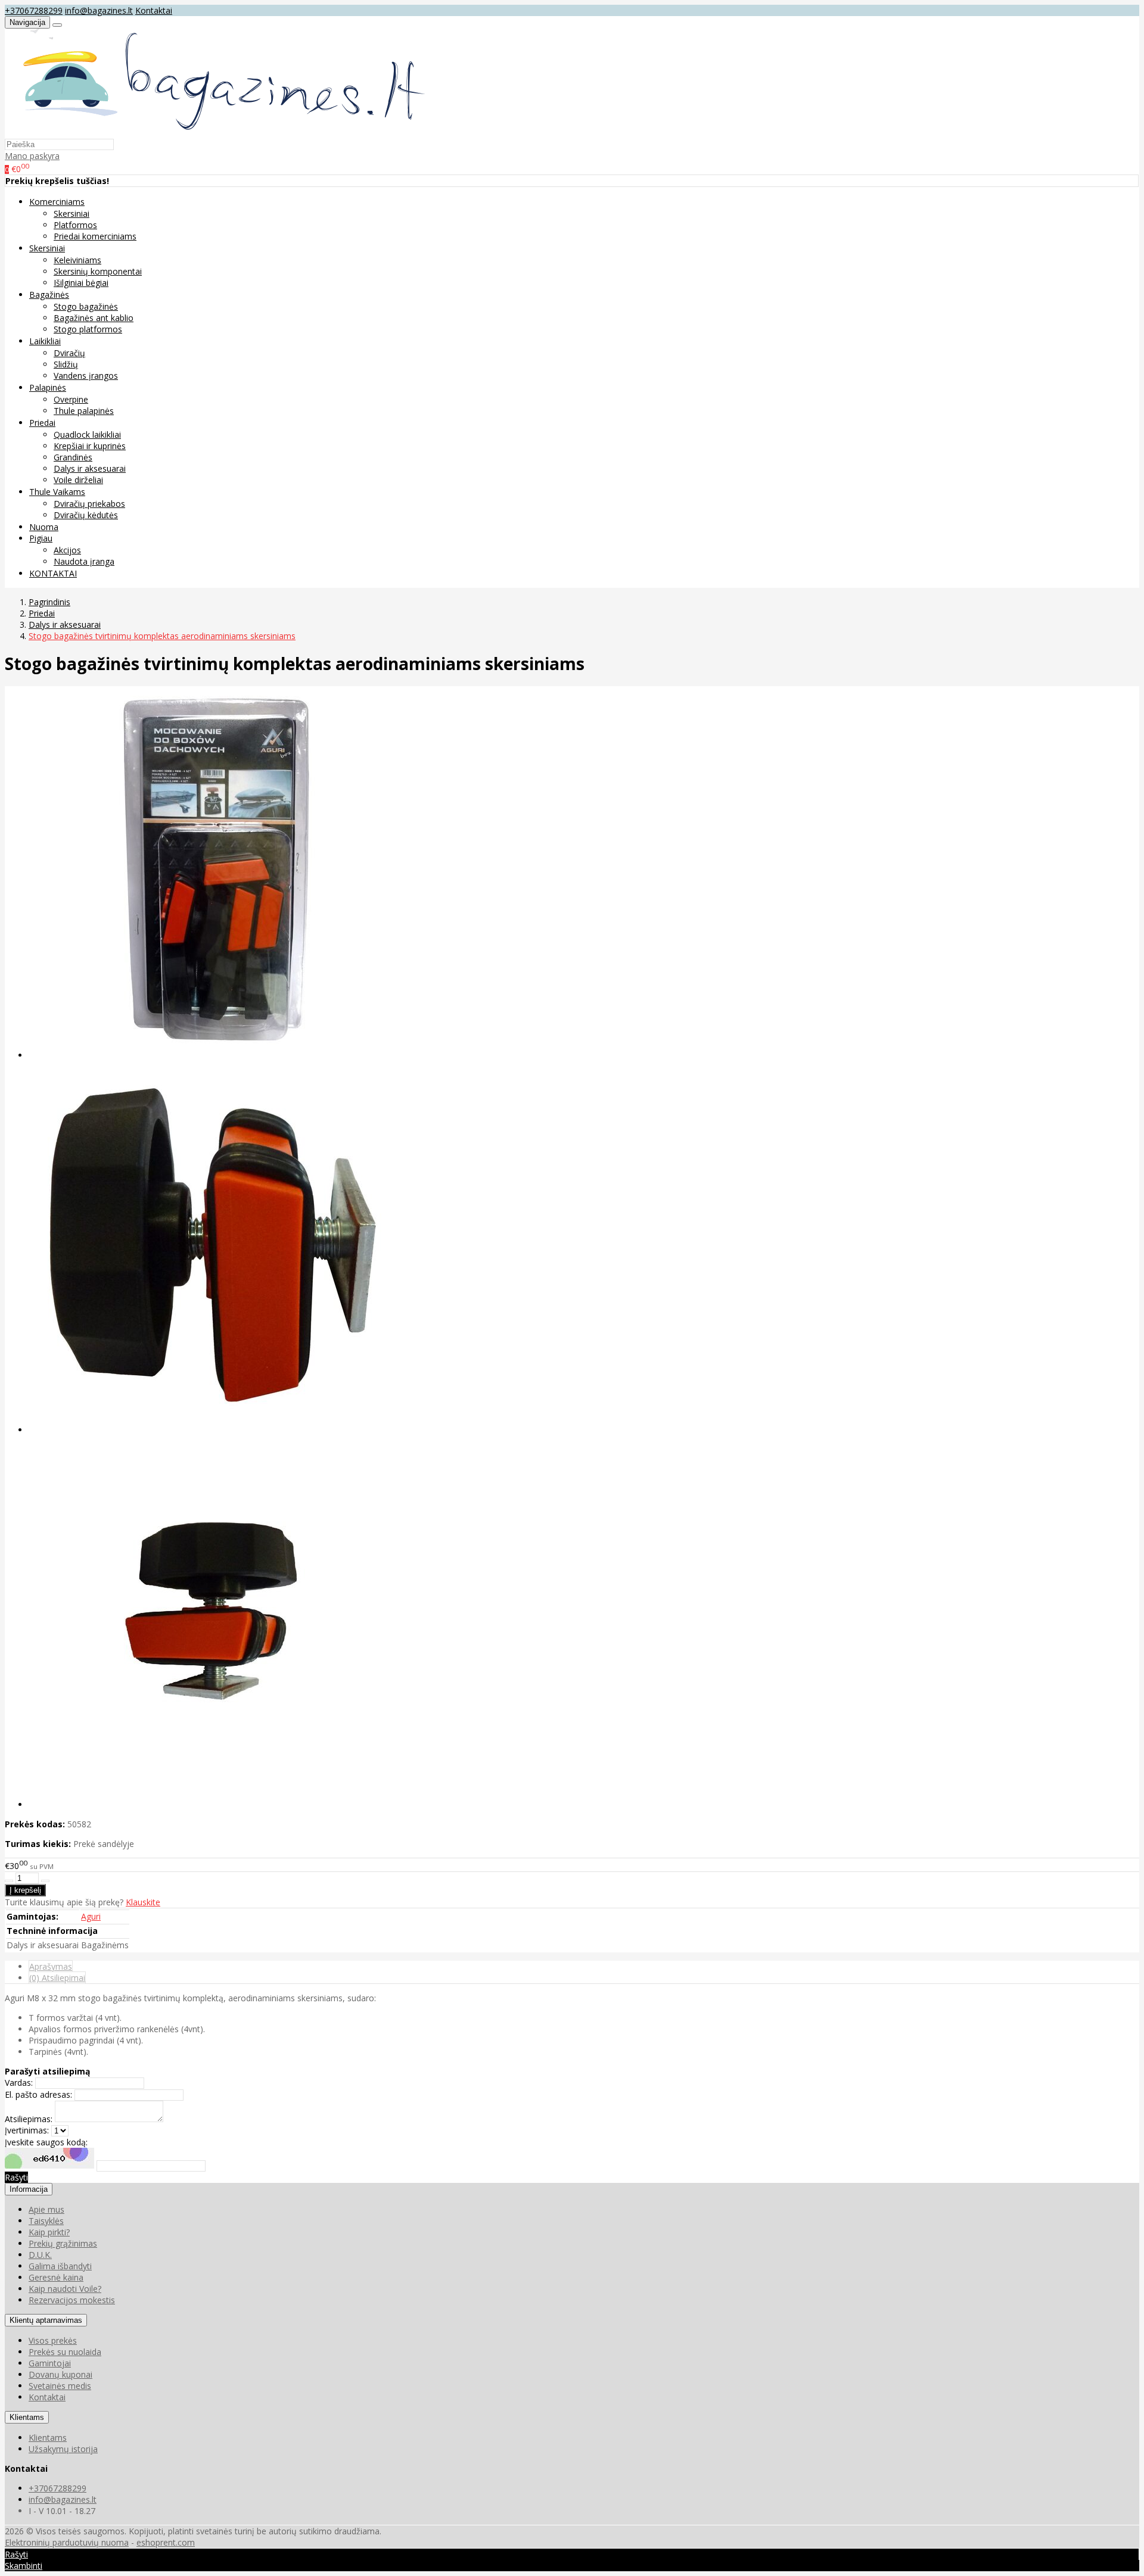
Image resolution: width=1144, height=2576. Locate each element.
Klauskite (143, 1902)
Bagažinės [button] (49, 295)
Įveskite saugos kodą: (46, 2142)
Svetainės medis (60, 2386)
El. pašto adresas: (38, 2094)
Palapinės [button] (48, 387)
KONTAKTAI (53, 573)
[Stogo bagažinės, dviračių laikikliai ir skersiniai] (217, 133)
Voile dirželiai (78, 480)
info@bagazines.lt (99, 10)
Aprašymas (51, 1966)
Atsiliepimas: (29, 2119)
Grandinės (73, 457)
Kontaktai (154, 10)
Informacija (29, 2189)
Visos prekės (53, 2340)
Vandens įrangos (86, 376)
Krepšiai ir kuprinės (90, 446)
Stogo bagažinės (86, 306)
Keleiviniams (77, 260)
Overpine (71, 399)
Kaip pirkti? (49, 2232)
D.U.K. (40, 2255)
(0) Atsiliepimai (57, 1978)
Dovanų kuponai (60, 2374)
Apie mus (46, 2209)
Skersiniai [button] (47, 248)
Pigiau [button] (41, 538)
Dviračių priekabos (89, 504)
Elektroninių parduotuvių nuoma (67, 2542)
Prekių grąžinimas (63, 2243)
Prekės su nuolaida (65, 2352)
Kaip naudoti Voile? (65, 2289)
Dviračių (69, 353)
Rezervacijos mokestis (72, 2300)
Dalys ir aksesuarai (90, 468)
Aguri (91, 1916)
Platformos (75, 225)
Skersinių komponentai (98, 271)
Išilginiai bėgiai (81, 283)
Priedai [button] (42, 423)
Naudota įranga (84, 561)
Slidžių (66, 364)
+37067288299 (34, 10)
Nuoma (44, 527)
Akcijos (67, 550)
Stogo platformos (88, 329)
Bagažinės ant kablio (94, 318)
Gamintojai (50, 2363)
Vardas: (19, 2083)
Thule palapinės (84, 411)
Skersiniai (71, 214)
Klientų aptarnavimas (46, 2320)
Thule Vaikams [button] (57, 492)
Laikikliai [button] (45, 341)
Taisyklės (46, 2221)
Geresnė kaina (56, 2277)
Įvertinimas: (27, 2130)
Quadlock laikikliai (87, 434)
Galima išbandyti (60, 2266)
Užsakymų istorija (63, 2449)
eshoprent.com (166, 2542)
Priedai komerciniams (95, 236)
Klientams (27, 2417)
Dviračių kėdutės (86, 515)
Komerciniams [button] (57, 202)
